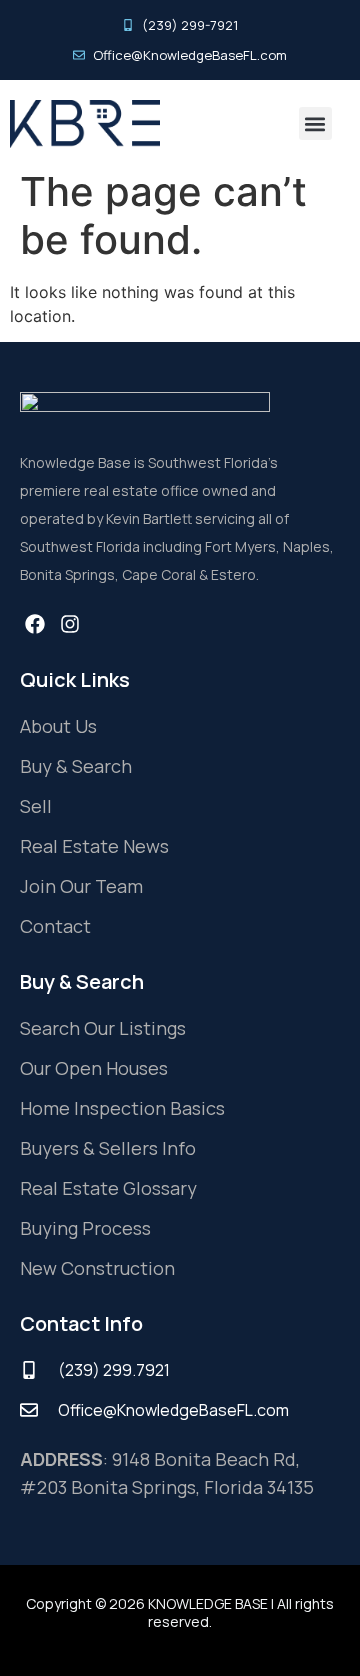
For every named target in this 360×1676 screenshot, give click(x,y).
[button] (315, 123)
